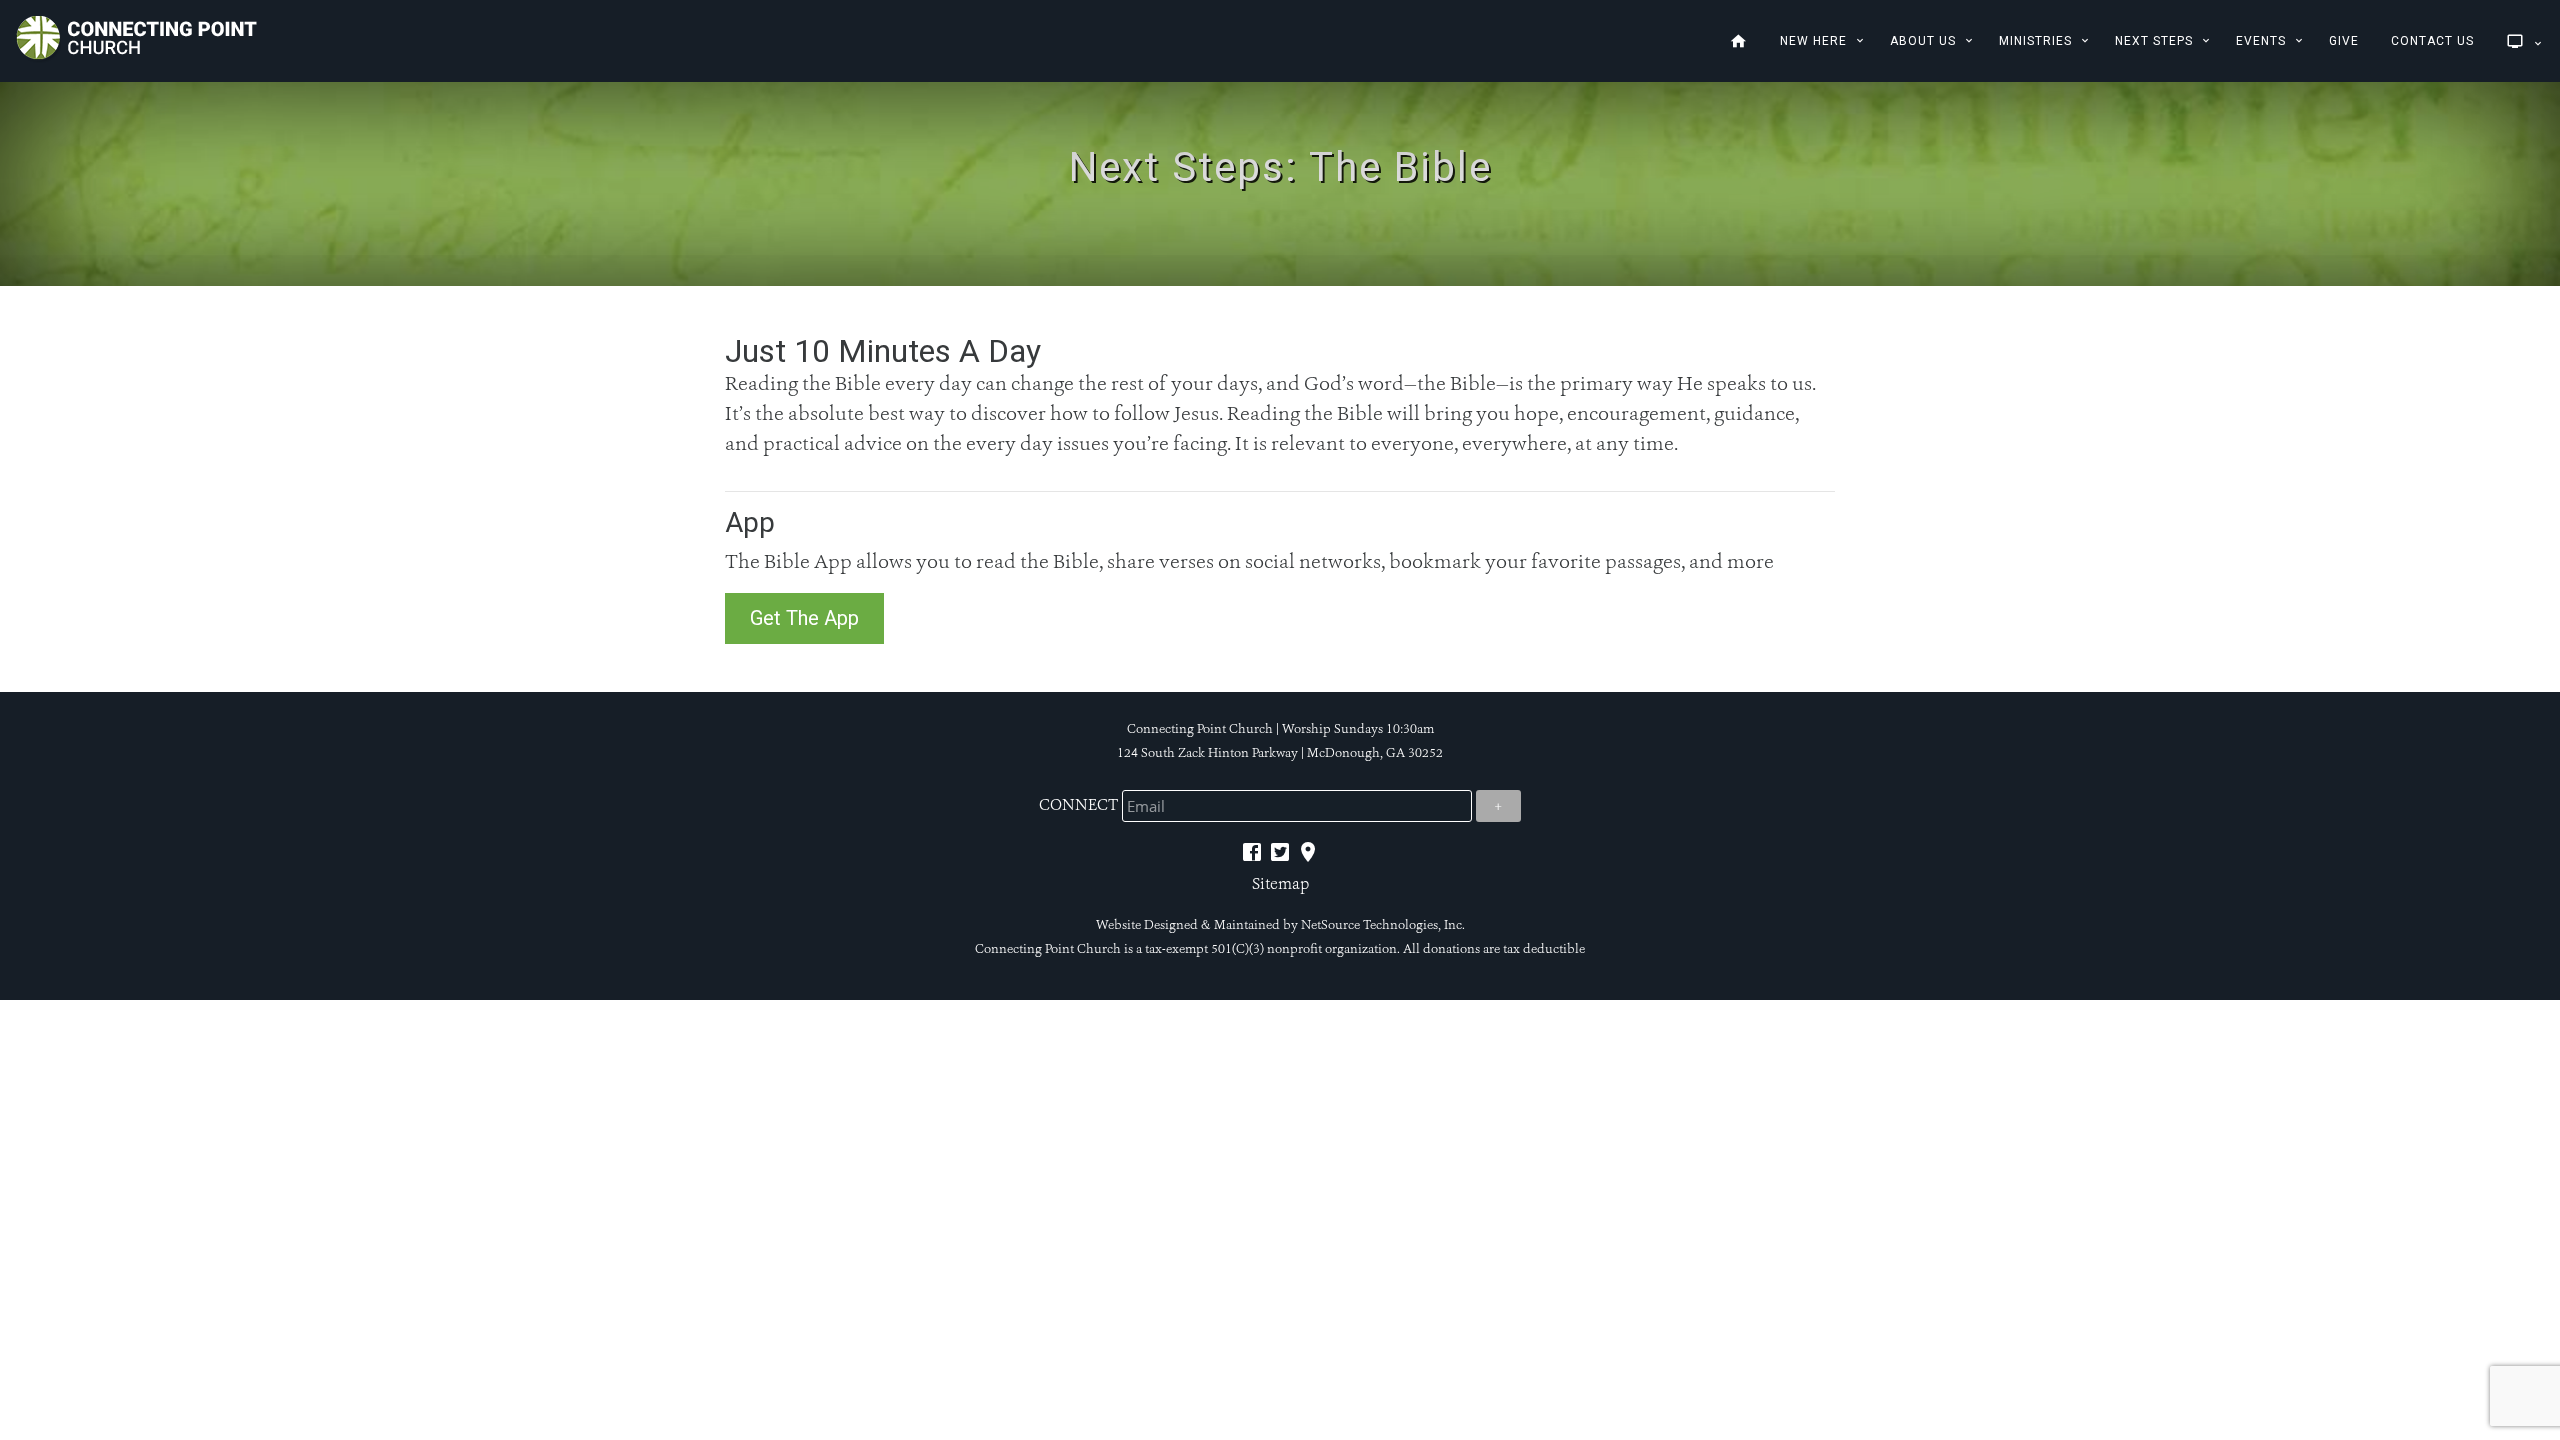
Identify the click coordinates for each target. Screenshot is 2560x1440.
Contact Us (2432, 41)
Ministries (2035, 41)
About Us (1923, 41)
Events (2261, 41)
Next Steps (2154, 41)
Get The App (804, 618)
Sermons (2511, 41)
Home (1738, 41)
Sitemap (1280, 883)
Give (2344, 41)
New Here (1813, 41)
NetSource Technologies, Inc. (1383, 925)
